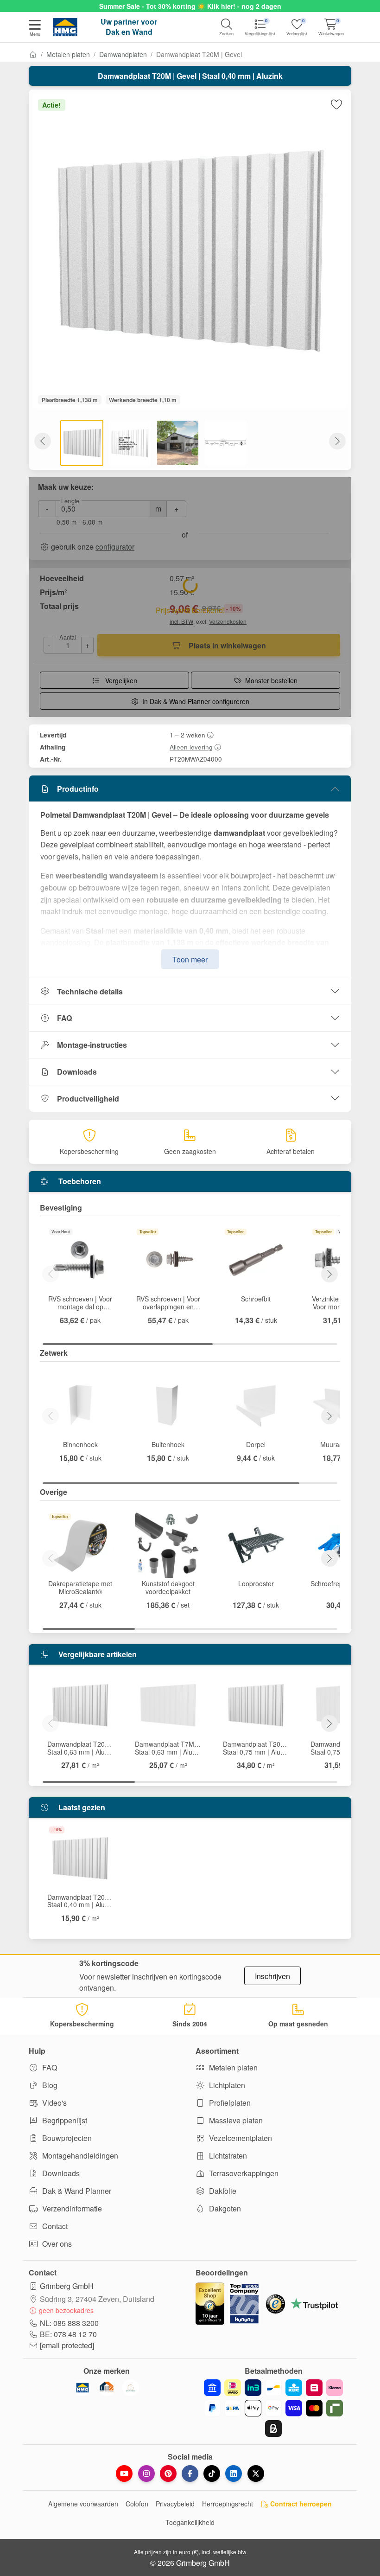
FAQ (64, 1018)
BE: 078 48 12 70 (68, 2334)
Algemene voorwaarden (83, 2504)
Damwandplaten (123, 54)
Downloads (77, 1072)
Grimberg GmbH (67, 2286)
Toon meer (190, 959)
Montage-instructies (92, 1045)
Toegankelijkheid (190, 2522)
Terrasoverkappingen (243, 2173)
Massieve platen (235, 2120)
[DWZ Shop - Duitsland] (107, 2388)
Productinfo (78, 789)
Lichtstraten (227, 2156)
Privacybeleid (175, 2504)
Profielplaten (229, 2103)
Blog (49, 2085)
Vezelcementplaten (240, 2138)
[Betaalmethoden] (273, 2408)
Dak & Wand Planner (76, 2191)
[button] (35, 29)
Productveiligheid (88, 1099)
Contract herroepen (300, 2504)
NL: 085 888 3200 (69, 2323)
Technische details (90, 991)
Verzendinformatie (71, 2208)
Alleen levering (191, 747)
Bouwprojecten (66, 2138)
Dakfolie (222, 2191)
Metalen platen (68, 54)
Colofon (137, 2504)
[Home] (33, 54)
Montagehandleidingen (79, 2156)
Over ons (56, 2244)
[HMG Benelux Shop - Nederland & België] (82, 2388)
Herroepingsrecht (228, 2504)
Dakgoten (224, 2208)
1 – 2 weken (187, 735)
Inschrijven (272, 1976)
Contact (54, 2226)
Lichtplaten (226, 2085)
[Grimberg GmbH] (131, 2388)
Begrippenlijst (64, 2120)
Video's (54, 2103)
